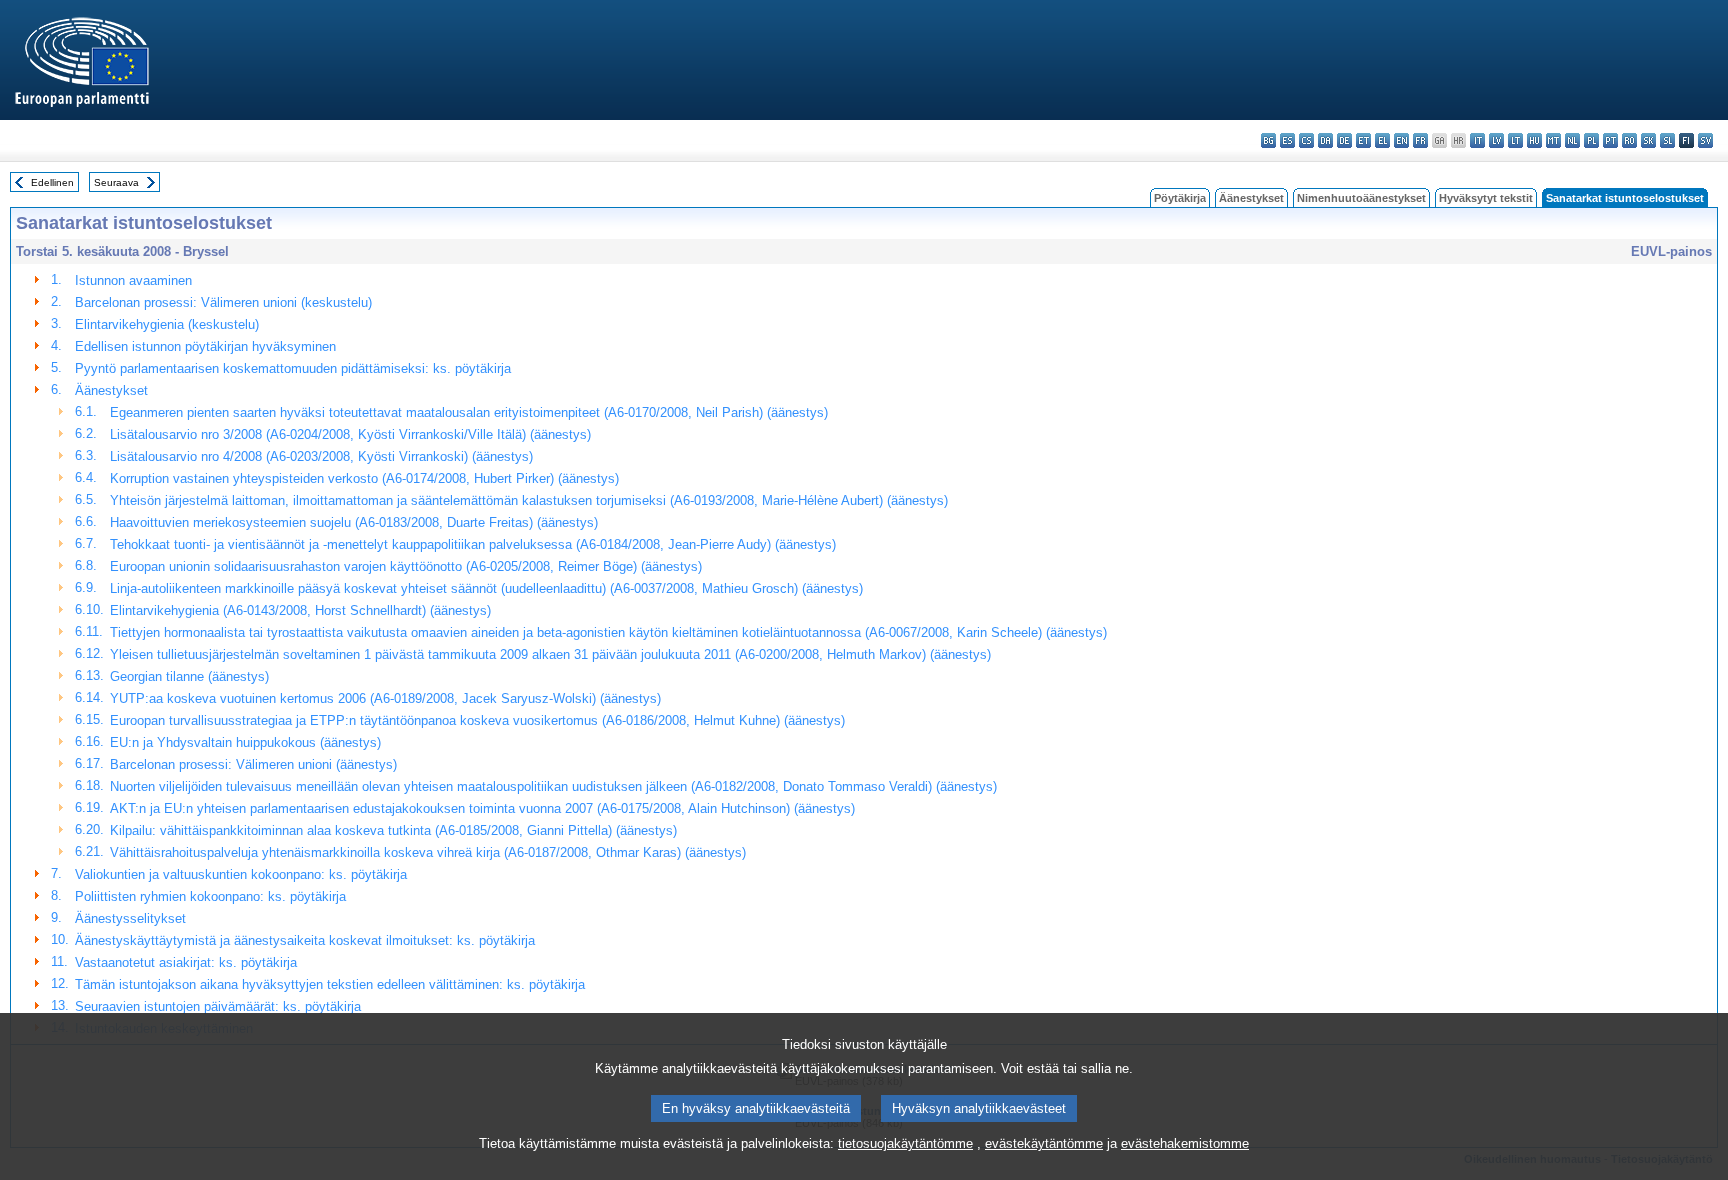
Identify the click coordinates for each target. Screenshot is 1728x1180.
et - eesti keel (1363, 140)
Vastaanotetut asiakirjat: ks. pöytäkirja (186, 962)
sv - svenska (1705, 140)
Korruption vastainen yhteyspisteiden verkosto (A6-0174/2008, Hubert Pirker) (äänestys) (364, 478)
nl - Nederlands (1572, 140)
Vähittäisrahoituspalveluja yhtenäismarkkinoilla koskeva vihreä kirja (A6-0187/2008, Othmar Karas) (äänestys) (428, 852)
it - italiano (1477, 140)
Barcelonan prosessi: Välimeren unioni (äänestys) (253, 764)
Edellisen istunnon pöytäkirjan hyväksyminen (205, 346)
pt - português (1610, 140)
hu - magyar (1534, 140)
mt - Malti (1553, 140)
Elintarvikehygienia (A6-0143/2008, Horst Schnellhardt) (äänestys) (300, 610)
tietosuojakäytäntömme (905, 1143)
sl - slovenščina (1667, 140)
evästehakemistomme (1185, 1143)
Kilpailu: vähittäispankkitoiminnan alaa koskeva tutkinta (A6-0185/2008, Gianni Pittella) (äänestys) (393, 830)
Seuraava (116, 182)
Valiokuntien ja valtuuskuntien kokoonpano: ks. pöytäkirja (241, 874)
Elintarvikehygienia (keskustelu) (167, 324)
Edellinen (52, 182)
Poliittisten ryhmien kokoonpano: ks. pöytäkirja (210, 896)
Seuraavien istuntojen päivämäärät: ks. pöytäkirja (218, 1006)
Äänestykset (1251, 198)
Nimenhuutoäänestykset (1361, 198)
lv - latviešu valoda (1496, 140)
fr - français (1420, 140)
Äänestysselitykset (130, 918)
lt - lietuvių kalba (1515, 140)
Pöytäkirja (1180, 198)
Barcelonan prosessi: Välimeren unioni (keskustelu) (223, 302)
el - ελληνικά (1382, 140)
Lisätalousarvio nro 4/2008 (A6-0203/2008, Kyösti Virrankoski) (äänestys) (321, 456)
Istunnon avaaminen (133, 280)
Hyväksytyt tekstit (1486, 198)
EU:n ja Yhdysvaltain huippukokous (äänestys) (245, 742)
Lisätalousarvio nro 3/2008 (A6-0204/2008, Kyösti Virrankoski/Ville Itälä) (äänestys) (350, 434)
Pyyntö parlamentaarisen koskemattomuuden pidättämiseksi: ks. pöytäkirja (293, 368)
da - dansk (1325, 140)
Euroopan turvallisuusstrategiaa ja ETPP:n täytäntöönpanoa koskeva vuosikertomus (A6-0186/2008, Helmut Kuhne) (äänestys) (477, 720)
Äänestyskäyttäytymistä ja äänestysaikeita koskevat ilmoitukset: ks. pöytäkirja (305, 940)
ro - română (1629, 140)
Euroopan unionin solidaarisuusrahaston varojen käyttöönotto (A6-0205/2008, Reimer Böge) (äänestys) (406, 566)
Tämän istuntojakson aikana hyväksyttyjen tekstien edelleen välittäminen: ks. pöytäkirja (330, 984)
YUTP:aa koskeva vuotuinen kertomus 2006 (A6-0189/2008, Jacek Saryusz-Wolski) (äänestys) (385, 698)
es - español (1287, 140)
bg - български (1268, 140)
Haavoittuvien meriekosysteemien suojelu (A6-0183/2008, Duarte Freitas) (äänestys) (354, 522)
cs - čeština (1306, 140)
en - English (1401, 140)
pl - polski (1591, 140)
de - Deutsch (1344, 140)
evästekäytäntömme (1044, 1143)
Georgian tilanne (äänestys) (189, 676)
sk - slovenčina (1648, 140)
